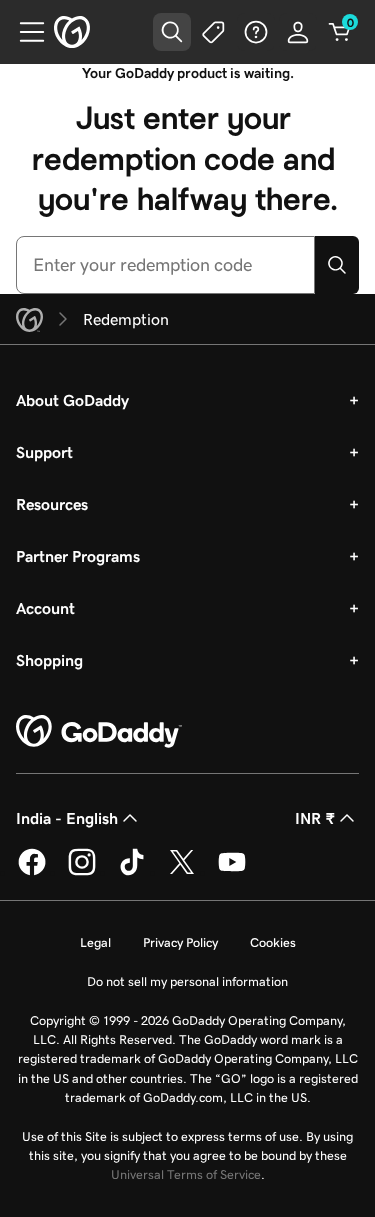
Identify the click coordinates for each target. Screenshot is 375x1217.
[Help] (256, 32)
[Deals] (214, 32)
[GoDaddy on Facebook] (32, 872)
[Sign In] (298, 32)
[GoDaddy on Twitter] (182, 872)
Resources (52, 504)
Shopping (49, 660)
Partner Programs (78, 556)
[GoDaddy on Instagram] (82, 872)
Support (44, 452)
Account (45, 608)
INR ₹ (315, 818)
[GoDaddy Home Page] (99, 732)
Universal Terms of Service (186, 1174)
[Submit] (337, 265)
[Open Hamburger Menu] (24, 32)
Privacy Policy (180, 942)
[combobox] (165, 265)
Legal (95, 942)
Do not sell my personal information (187, 981)
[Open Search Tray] (172, 32)
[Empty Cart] (340, 32)
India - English (67, 818)
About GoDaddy (72, 400)
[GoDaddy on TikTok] (132, 872)
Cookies (273, 942)
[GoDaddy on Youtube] (232, 872)
